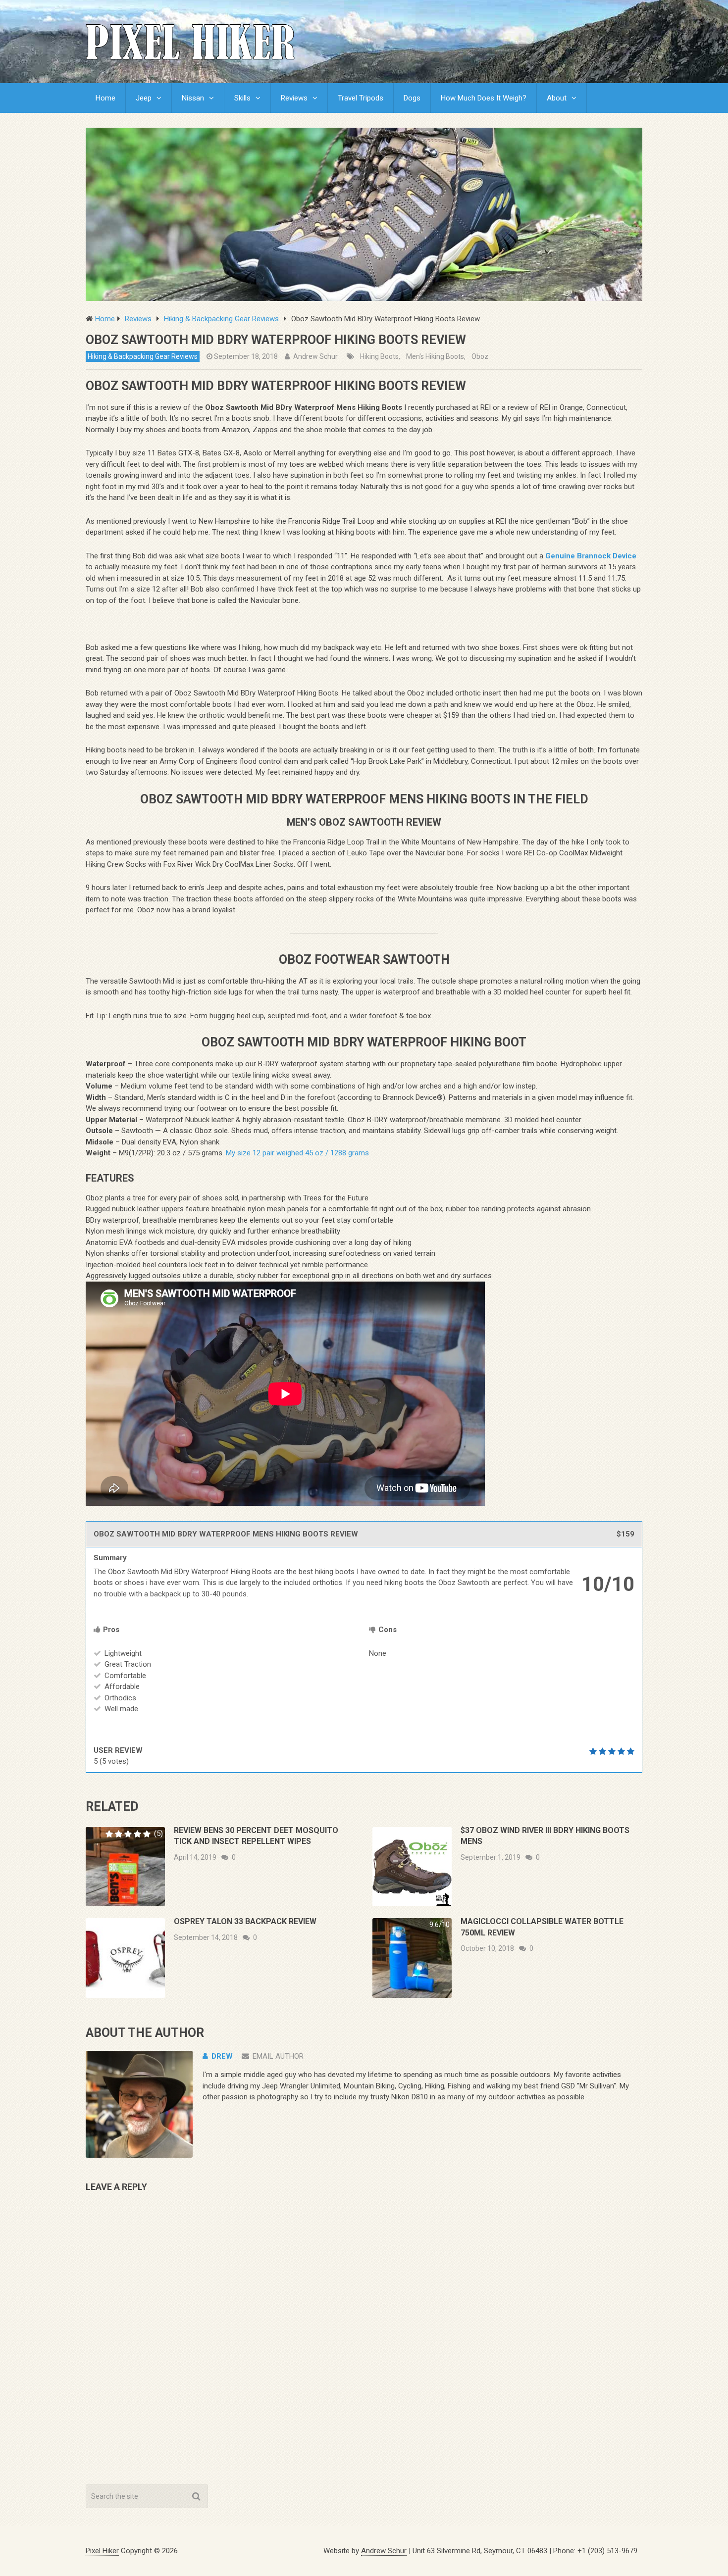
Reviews (294, 98)
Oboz (480, 356)
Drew (222, 2056)
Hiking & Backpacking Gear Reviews (143, 356)
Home (105, 98)
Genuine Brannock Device (591, 556)
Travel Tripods (361, 98)
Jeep (144, 98)
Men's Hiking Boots (435, 356)
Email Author (278, 2056)
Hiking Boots (379, 356)
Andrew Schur (315, 356)
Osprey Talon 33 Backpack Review (245, 1921)
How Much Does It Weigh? (484, 98)
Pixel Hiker (102, 2551)
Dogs (412, 98)
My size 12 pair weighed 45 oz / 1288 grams (297, 1153)
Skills (242, 98)
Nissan (193, 98)
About (557, 98)
